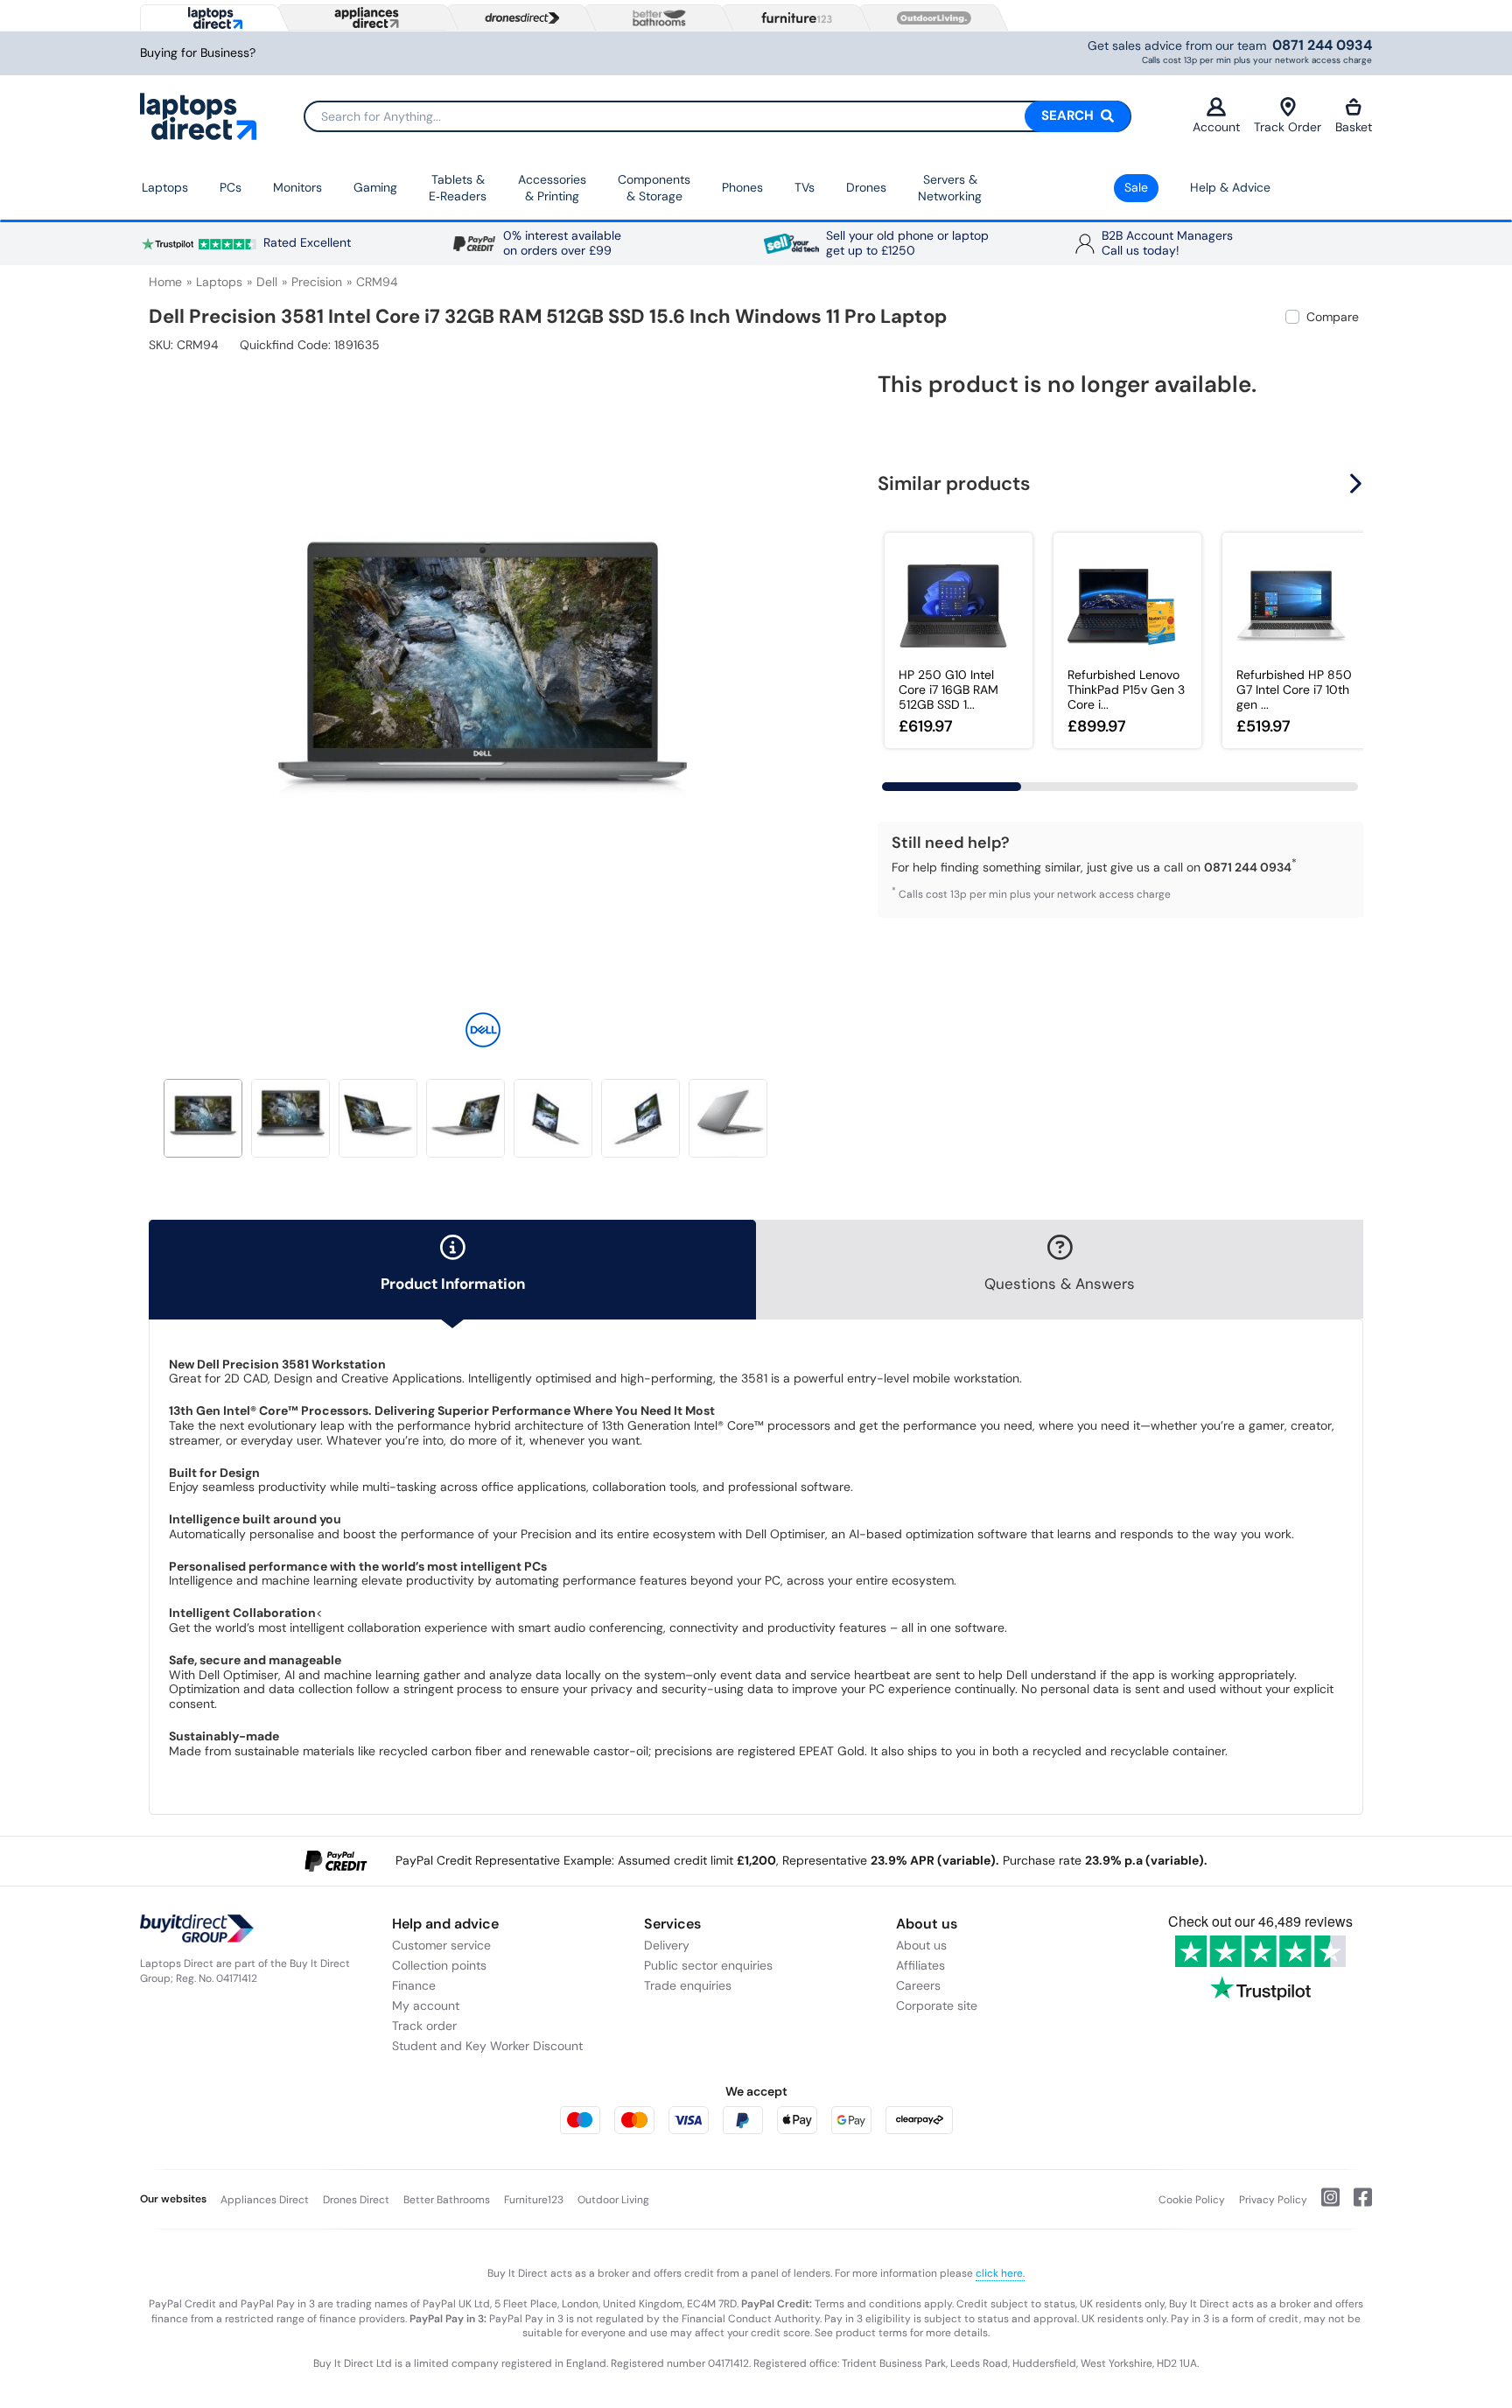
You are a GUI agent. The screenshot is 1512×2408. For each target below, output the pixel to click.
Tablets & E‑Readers (458, 188)
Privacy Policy (1273, 2200)
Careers (918, 1985)
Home (165, 282)
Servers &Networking (950, 188)
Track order (424, 2026)
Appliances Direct (265, 2200)
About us (921, 1945)
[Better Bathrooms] (655, 18)
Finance (414, 1985)
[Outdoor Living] (930, 18)
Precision (317, 282)
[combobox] (717, 116)
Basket (1354, 127)
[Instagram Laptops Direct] (1323, 2204)
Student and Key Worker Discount (487, 2046)
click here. (1000, 2273)
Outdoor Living (613, 2200)
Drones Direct (356, 2200)
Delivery (667, 1945)
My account (426, 2005)
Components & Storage (654, 188)
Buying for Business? (198, 53)
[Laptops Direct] (211, 18)
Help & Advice (1230, 187)
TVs (805, 187)
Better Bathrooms (447, 2200)
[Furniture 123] (793, 17)
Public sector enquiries (708, 1965)
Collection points (439, 1965)
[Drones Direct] (518, 18)
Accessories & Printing (552, 188)
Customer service (441, 1945)
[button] (804, 672)
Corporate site (937, 2005)
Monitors (297, 187)
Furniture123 (534, 2200)
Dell (267, 282)
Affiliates (920, 1965)
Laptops (165, 187)
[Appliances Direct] (365, 17)
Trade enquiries (688, 1985)
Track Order (1288, 127)
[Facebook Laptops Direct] (1356, 2204)
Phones (742, 187)
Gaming (375, 187)
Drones (866, 187)
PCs (231, 187)
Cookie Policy (1192, 2200)
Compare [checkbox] (1333, 317)
